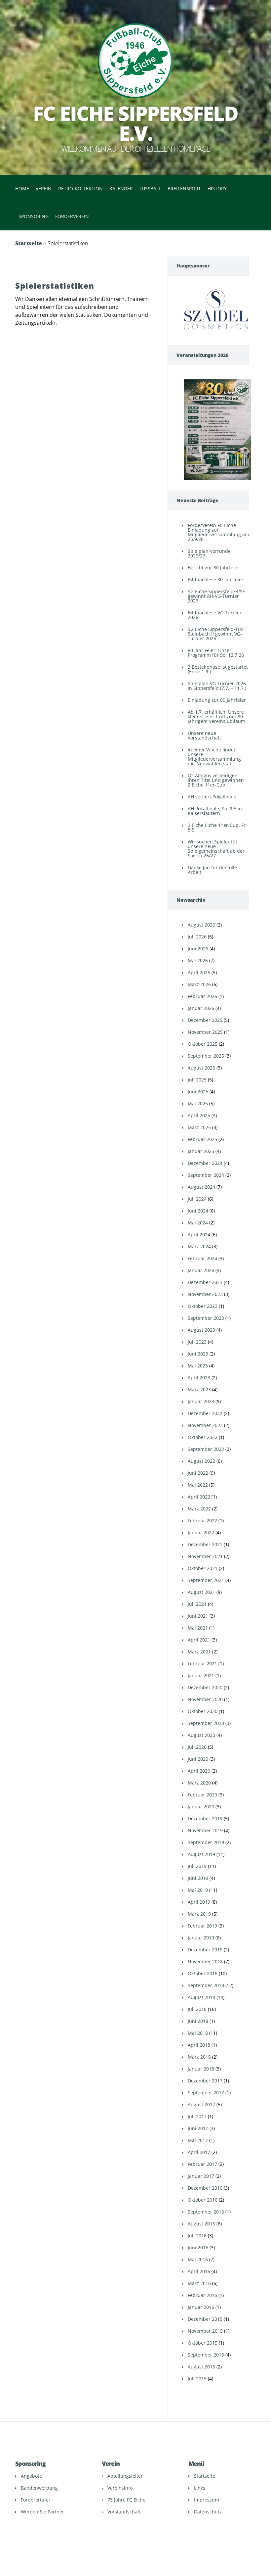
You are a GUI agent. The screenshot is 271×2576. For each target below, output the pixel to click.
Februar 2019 (202, 1926)
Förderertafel (35, 2500)
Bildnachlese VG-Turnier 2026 (215, 615)
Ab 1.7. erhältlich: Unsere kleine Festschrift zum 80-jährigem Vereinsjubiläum (216, 716)
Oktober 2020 (203, 1711)
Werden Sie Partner (42, 2512)
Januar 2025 (201, 1151)
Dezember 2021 (205, 1544)
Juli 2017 (197, 2116)
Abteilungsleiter (125, 2476)
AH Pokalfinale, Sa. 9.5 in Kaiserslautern (215, 811)
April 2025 (199, 1115)
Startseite (29, 243)
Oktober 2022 (203, 1437)
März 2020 (199, 1783)
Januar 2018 (201, 2069)
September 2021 (206, 1580)
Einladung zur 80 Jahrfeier (217, 700)
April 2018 (199, 2045)
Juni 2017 (198, 2128)
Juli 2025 (197, 1080)
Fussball (150, 189)
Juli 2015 (197, 2379)
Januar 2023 (201, 1401)
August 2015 (201, 2367)
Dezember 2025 (205, 1020)
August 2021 (201, 1592)
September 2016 (206, 2212)
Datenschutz (208, 2512)
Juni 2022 (198, 1473)
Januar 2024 (201, 1270)
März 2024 (199, 1246)
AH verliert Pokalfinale (212, 797)
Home (22, 189)
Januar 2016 (201, 2307)
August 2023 (201, 1330)
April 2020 (199, 1771)
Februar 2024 (202, 1258)
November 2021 (205, 1556)
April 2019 (199, 1902)
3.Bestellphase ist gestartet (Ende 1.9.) (218, 669)
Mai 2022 (198, 1485)
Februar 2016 (202, 2295)
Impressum (207, 2500)
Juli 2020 (197, 1747)
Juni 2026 (198, 949)
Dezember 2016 (205, 2188)
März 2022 (199, 1509)
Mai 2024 (198, 1223)
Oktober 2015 (203, 2343)
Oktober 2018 (203, 1973)
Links (200, 2488)
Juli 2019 (197, 1866)
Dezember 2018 (205, 1950)
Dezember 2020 (205, 1687)
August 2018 (201, 1997)
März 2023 (199, 1389)
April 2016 (199, 2271)
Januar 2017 (201, 2176)
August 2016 (201, 2224)
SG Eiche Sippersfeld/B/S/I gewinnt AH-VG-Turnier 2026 (217, 596)
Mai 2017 (198, 2140)
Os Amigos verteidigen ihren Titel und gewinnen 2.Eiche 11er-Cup (216, 780)
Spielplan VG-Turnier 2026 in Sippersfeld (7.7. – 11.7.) (217, 686)
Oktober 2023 (203, 1306)
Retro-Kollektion (80, 189)
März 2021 (199, 1652)
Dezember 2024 (205, 1163)
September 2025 (206, 1056)
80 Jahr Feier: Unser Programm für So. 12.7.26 (216, 653)
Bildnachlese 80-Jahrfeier (216, 579)
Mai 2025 (198, 1103)
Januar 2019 (201, 1938)
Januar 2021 (201, 1675)
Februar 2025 (202, 1139)
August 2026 (201, 925)
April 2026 (199, 972)
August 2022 (201, 1461)
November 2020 (205, 1699)
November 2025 (205, 1032)
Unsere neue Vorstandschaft (204, 735)
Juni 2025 (198, 1092)
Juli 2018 (197, 2009)
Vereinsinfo (120, 2488)
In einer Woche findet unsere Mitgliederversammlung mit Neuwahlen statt (214, 757)
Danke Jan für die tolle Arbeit (212, 870)
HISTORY (217, 189)
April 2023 (199, 1378)
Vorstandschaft (124, 2512)
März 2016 (199, 2283)
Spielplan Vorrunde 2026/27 (209, 553)
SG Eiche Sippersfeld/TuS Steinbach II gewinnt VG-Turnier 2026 (216, 634)
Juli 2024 (197, 1199)
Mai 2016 (198, 2259)
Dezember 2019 (205, 1818)
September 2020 (206, 1723)
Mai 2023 (198, 1366)
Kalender (121, 189)
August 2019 (201, 1854)
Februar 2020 (202, 1795)
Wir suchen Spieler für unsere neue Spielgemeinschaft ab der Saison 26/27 (216, 849)
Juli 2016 (197, 2236)
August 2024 (201, 1187)
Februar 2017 (202, 2164)
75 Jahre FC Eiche (126, 2500)
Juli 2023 (197, 1342)
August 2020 (201, 1735)
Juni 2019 (198, 1878)
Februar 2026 (202, 996)
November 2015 (205, 2331)
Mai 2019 (198, 1890)
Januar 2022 (201, 1532)
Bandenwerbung (39, 2488)
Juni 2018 (198, 2021)
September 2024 (206, 1175)
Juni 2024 (198, 1211)
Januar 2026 (201, 1008)
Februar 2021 (202, 1664)
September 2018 (206, 1985)
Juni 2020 (198, 1759)
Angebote (31, 2476)
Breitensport (184, 189)
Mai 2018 (198, 2033)
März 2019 (199, 1914)
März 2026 (199, 984)
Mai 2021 (198, 1628)
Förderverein (72, 216)
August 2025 (201, 1068)
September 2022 (206, 1449)
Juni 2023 (198, 1354)
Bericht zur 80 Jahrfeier (213, 568)
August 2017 (201, 2104)
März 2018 (199, 2057)
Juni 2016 (198, 2247)
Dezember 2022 (205, 1413)
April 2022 (199, 1497)
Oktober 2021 (203, 1568)
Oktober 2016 (203, 2200)
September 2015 (206, 2355)
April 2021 (199, 1640)
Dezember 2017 (205, 2081)
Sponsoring (34, 216)
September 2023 (206, 1318)
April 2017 (199, 2152)
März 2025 (199, 1127)
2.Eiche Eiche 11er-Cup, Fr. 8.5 (217, 827)
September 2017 (206, 2093)
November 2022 (205, 1425)
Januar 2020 (201, 1807)
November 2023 (205, 1294)
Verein (44, 189)
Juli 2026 (197, 937)
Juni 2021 (198, 1616)
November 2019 (205, 1830)
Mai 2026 (198, 960)
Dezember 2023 (205, 1282)
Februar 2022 (202, 1521)
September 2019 (206, 1842)
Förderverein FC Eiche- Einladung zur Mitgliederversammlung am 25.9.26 (218, 532)
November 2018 (205, 1961)
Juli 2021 (197, 1604)
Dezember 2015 (205, 2319)
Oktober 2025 (203, 1044)
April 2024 (199, 1235)
